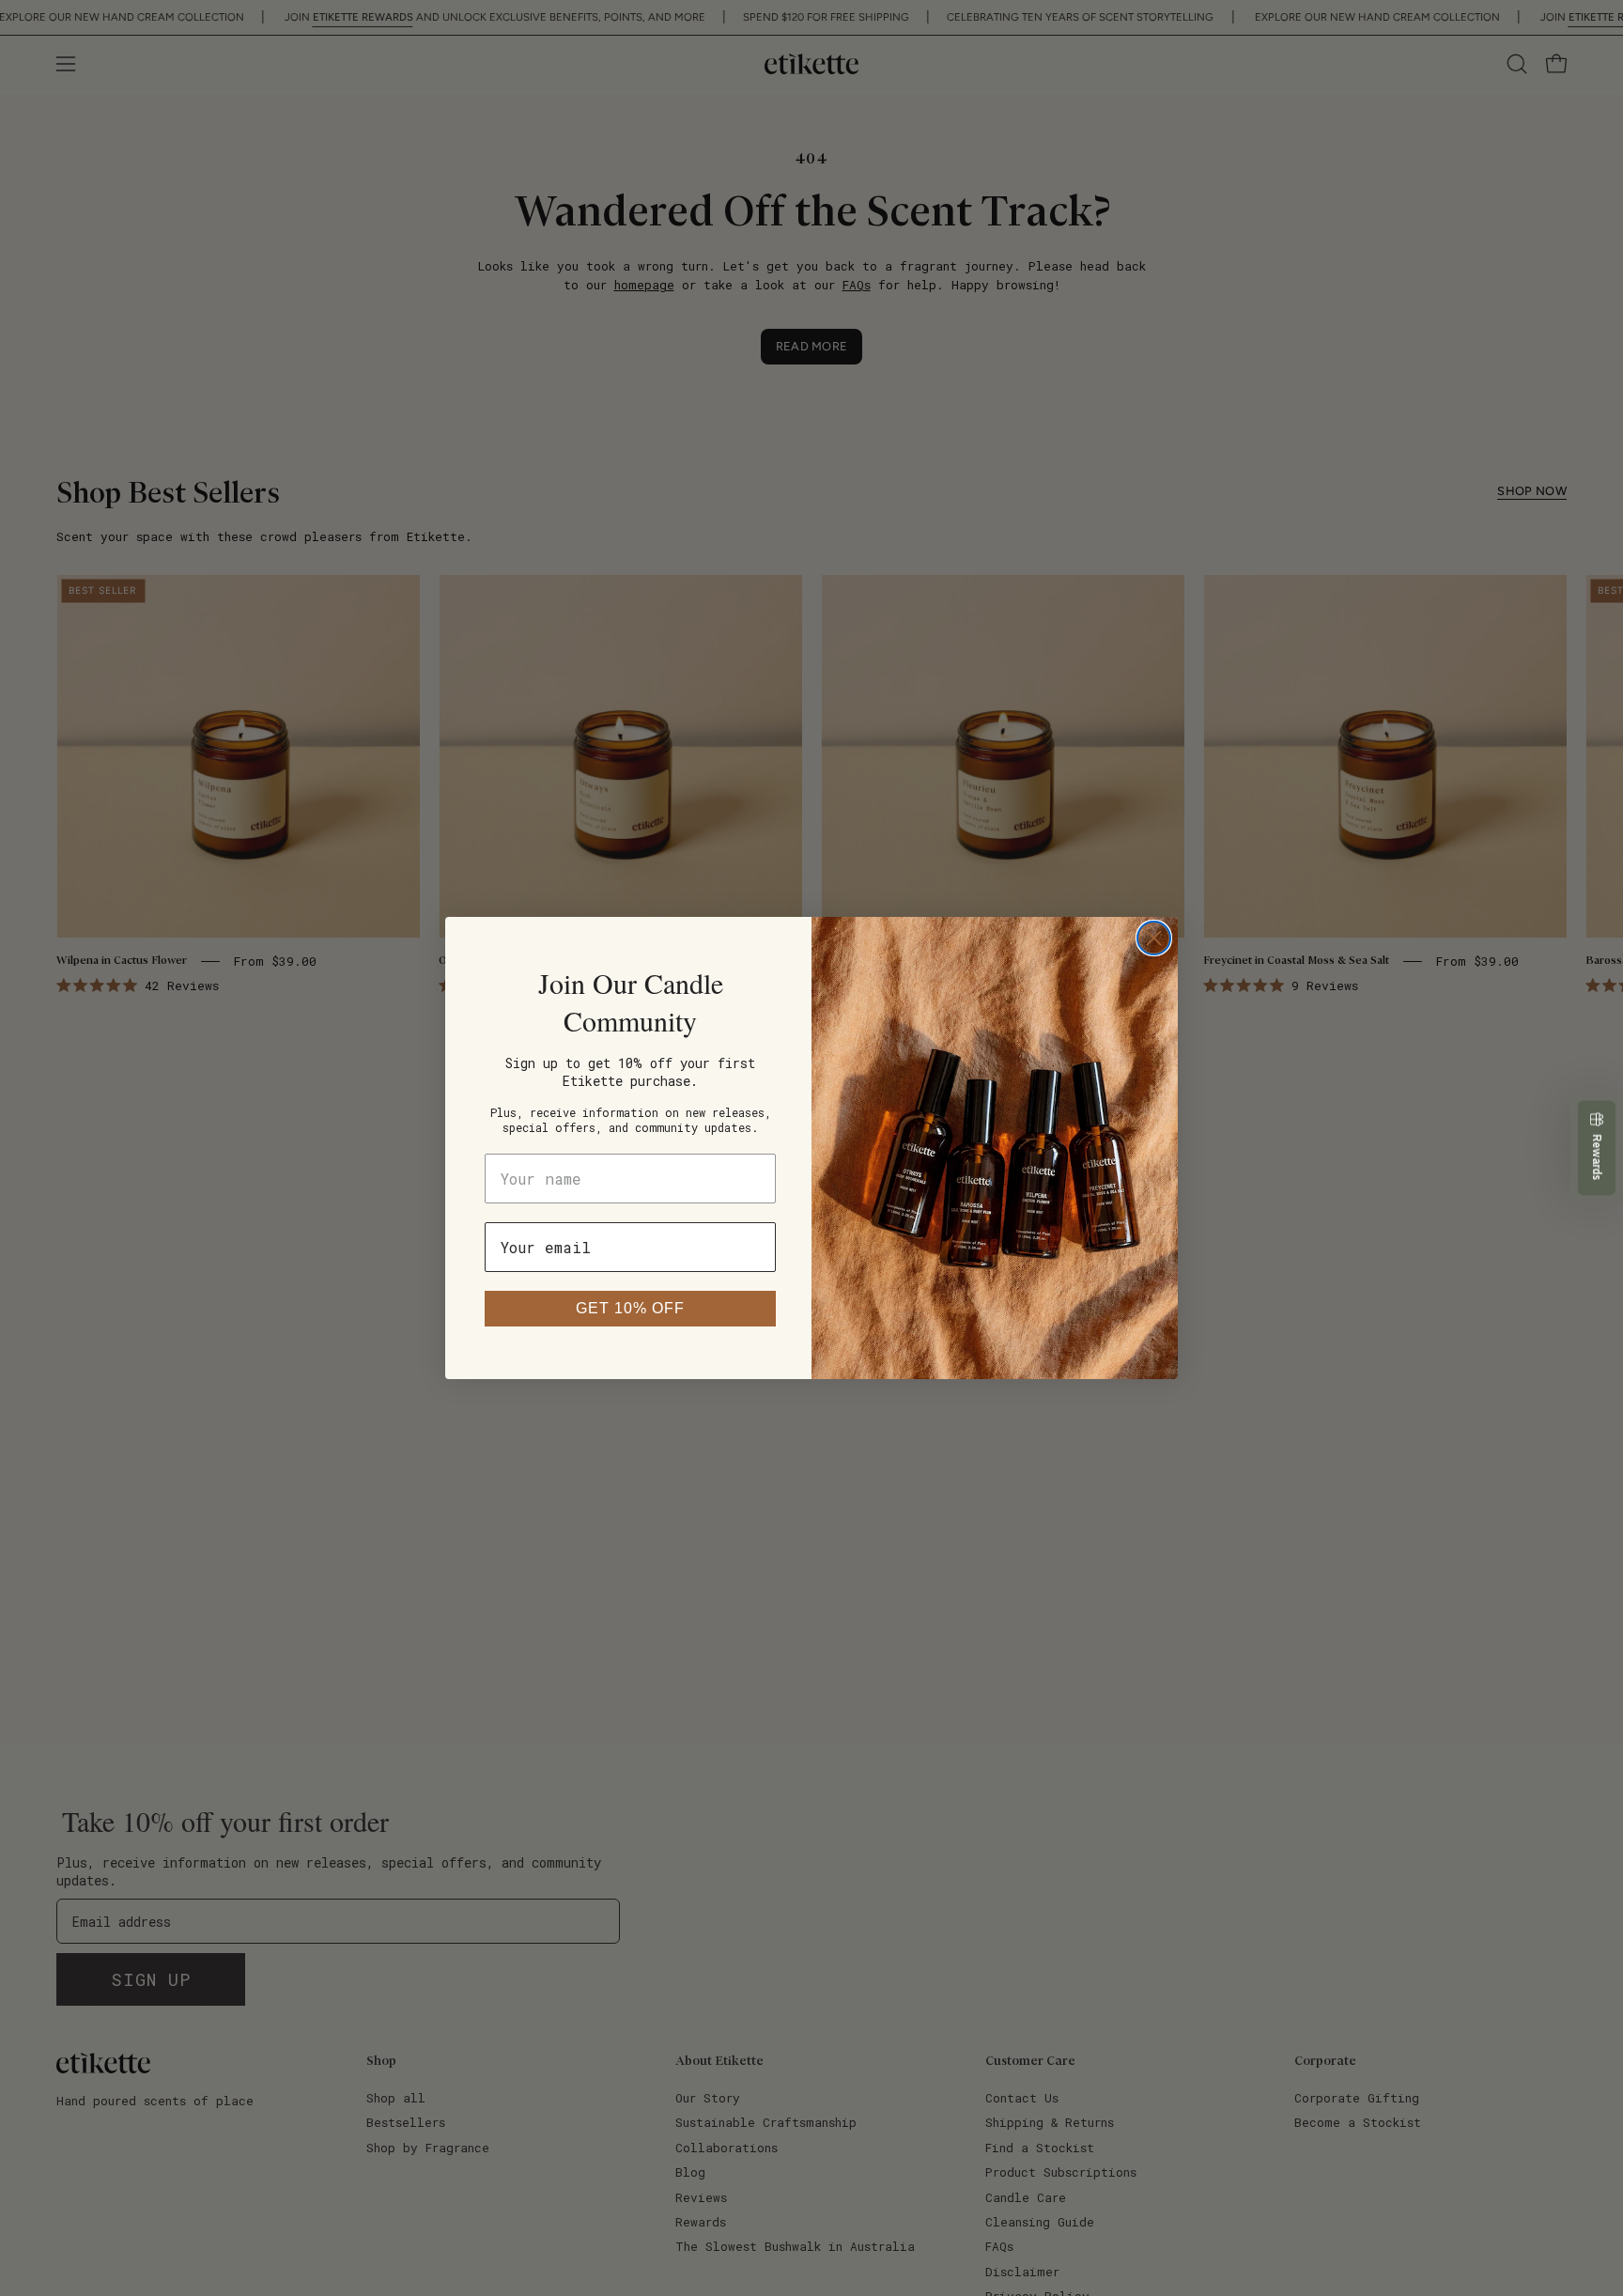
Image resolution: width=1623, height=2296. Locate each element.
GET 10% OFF (630, 1308)
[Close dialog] (1154, 938)
